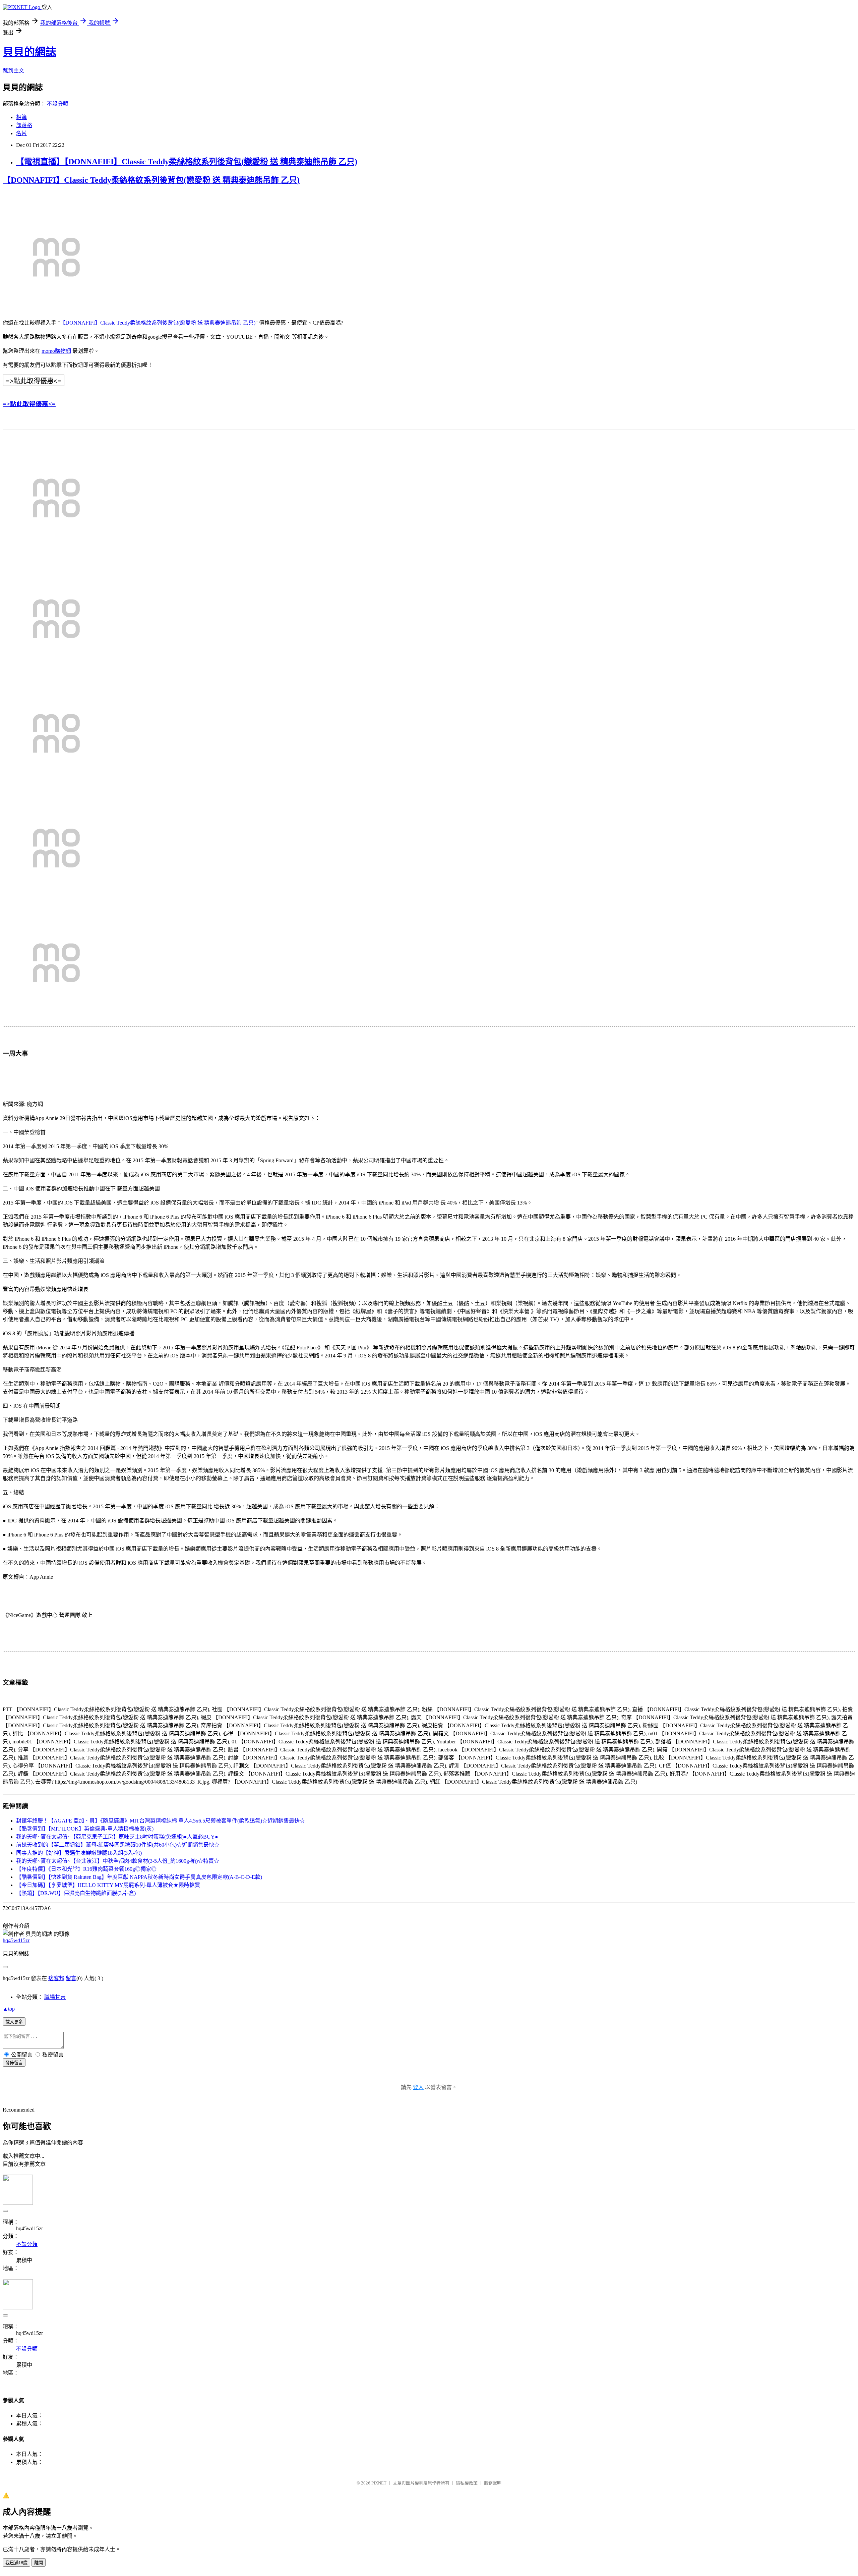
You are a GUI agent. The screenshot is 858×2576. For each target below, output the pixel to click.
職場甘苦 (55, 1997)
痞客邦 (56, 1978)
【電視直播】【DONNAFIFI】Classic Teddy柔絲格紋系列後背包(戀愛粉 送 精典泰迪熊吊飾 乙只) (187, 162)
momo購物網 (56, 351)
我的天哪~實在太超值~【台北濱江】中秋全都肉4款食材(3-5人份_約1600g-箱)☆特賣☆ (118, 1861)
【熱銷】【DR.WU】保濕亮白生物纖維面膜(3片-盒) (76, 1893)
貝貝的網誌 (29, 52)
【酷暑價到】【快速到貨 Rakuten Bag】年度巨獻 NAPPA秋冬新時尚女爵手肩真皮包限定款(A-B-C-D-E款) (139, 1877)
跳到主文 (13, 71)
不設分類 (58, 104)
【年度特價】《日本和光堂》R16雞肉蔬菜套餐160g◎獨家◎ (86, 1869)
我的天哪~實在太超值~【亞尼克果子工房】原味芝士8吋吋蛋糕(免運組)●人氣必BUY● (117, 1837)
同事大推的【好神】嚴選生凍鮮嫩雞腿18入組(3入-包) (79, 1853)
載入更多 (14, 2022)
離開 (39, 2563)
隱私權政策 (467, 2483)
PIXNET (379, 2483)
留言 (71, 1978)
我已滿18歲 (16, 2563)
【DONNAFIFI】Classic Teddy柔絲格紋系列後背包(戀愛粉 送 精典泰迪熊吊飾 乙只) (151, 180)
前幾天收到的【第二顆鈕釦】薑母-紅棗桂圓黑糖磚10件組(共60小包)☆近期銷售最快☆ (118, 1845)
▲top (9, 2009)
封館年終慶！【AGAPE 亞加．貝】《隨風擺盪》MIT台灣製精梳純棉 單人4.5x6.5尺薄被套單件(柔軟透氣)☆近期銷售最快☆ (161, 1821)
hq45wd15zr (16, 1940)
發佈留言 (14, 2063)
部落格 (24, 125)
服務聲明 (493, 2483)
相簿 (21, 117)
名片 (21, 133)
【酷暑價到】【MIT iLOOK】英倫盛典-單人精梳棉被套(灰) (85, 1829)
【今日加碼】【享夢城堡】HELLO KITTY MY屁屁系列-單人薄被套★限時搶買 (108, 1885)
